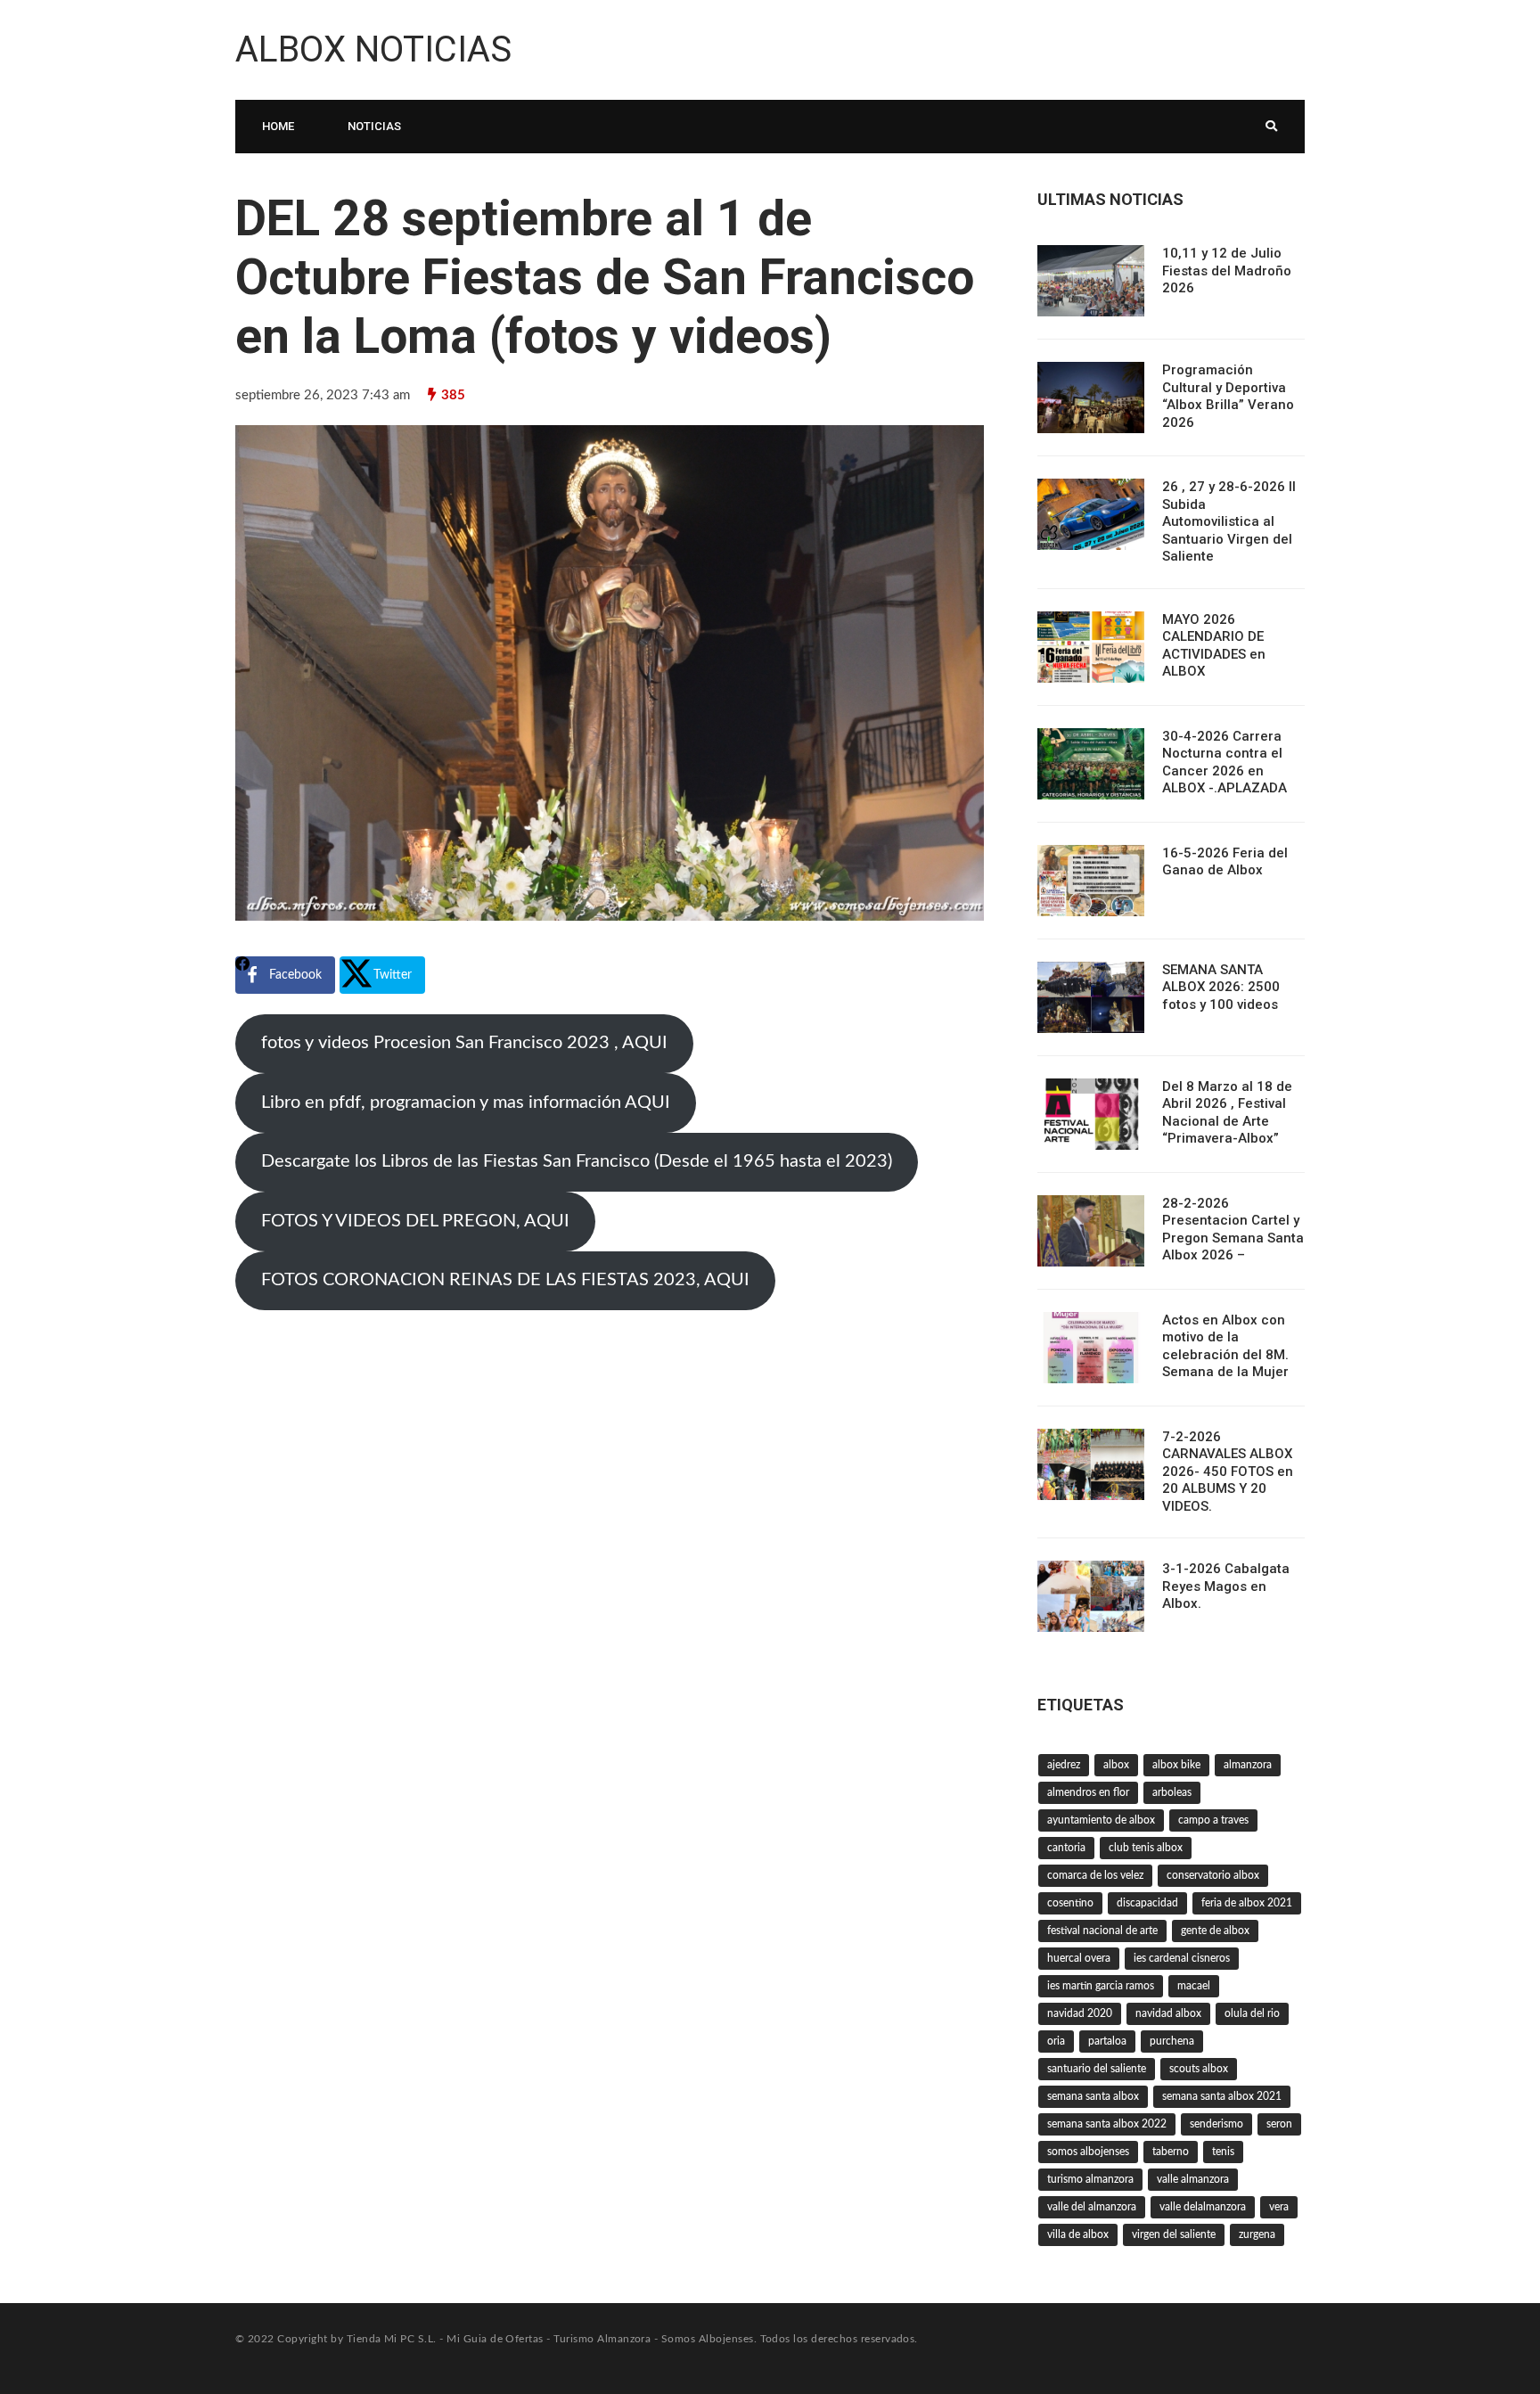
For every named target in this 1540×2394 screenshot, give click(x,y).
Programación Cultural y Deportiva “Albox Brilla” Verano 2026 (1228, 396)
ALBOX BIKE (1176, 1765)
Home (278, 126)
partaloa (1107, 2041)
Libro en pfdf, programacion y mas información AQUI (466, 1103)
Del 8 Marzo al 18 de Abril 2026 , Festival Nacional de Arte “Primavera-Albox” (1227, 1113)
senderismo (1216, 2124)
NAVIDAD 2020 (1080, 2013)
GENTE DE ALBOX (1215, 1931)
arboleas (1172, 1792)
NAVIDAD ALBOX (1168, 2013)
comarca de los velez (1095, 1875)
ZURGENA (1257, 2234)
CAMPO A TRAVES (1213, 1820)
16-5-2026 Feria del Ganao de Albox (1225, 862)
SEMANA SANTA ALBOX (1093, 2096)
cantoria (1066, 1848)
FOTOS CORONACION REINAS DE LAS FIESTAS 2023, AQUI (505, 1280)
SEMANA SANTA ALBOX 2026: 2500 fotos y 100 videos (1221, 987)
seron (1279, 2124)
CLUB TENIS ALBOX (1146, 1848)
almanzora (1248, 1765)
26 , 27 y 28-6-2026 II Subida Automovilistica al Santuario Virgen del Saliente (1229, 521)
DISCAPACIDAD (1147, 1903)
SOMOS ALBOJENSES (1088, 2152)
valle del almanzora (1092, 2207)
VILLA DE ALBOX (1078, 2234)
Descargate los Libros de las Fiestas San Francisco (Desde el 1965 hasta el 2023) (577, 1161)
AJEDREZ (1064, 1765)
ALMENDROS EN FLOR (1088, 1792)
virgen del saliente (1174, 2234)
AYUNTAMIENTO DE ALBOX (1101, 1820)
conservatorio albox (1213, 1875)
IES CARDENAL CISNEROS (1182, 1958)
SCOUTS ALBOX (1199, 2069)
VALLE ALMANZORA (1193, 2179)
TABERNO (1171, 2152)
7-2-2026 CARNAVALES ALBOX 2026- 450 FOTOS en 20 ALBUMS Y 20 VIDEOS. (1228, 1472)
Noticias (374, 126)
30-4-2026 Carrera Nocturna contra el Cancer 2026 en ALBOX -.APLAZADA (1225, 762)
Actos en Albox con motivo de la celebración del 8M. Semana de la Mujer (1225, 1346)
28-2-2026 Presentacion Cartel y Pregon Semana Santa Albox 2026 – (1233, 1230)
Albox (1116, 1765)
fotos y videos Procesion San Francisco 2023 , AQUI (464, 1043)
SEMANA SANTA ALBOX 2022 (1107, 2124)
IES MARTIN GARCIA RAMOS (1101, 1986)
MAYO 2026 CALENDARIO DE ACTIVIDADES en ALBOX (1214, 646)
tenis (1223, 2152)
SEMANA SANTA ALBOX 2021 (1222, 2096)
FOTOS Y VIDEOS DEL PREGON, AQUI (415, 1221)
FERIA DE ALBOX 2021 (1247, 1903)
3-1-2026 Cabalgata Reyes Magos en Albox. (1226, 1586)
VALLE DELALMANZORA (1203, 2207)
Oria (1056, 2041)
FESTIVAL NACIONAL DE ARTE (1102, 1931)
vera (1279, 2207)
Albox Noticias (373, 49)
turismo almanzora (1090, 2179)
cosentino (1070, 1903)
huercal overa (1079, 1958)
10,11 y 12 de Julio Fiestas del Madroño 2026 (1227, 271)
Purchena (1172, 2041)
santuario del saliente (1097, 2069)
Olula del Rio (1252, 2013)
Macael (1194, 1986)
